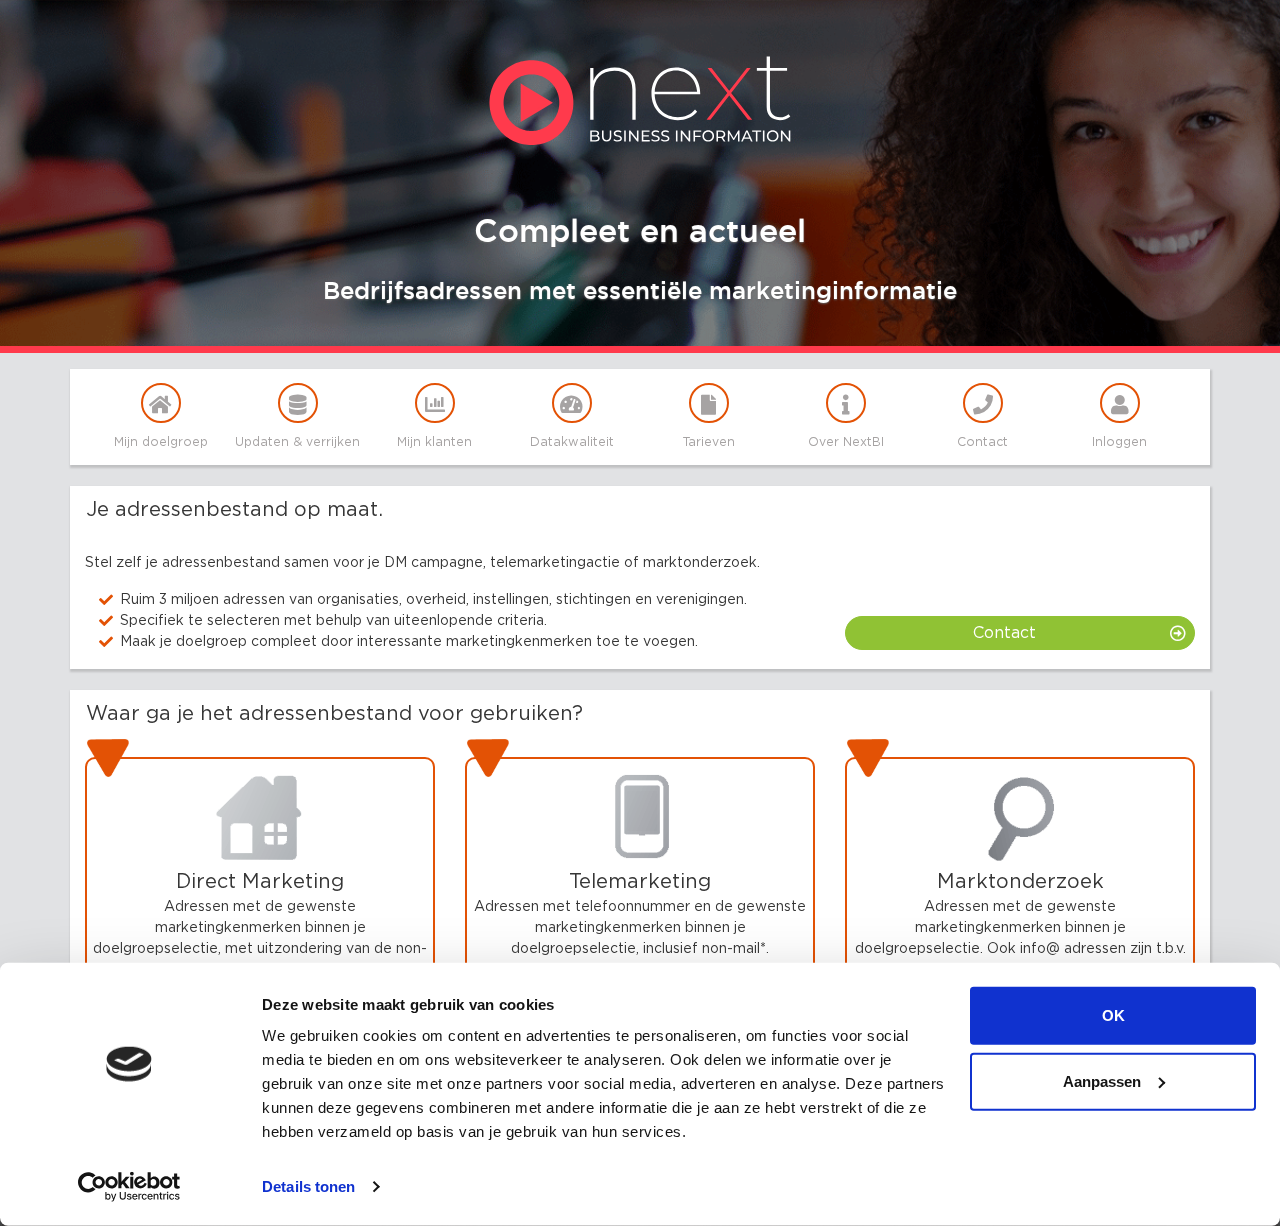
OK (1113, 1015)
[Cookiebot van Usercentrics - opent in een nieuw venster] (129, 1187)
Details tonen (308, 1186)
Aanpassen (1102, 1080)
